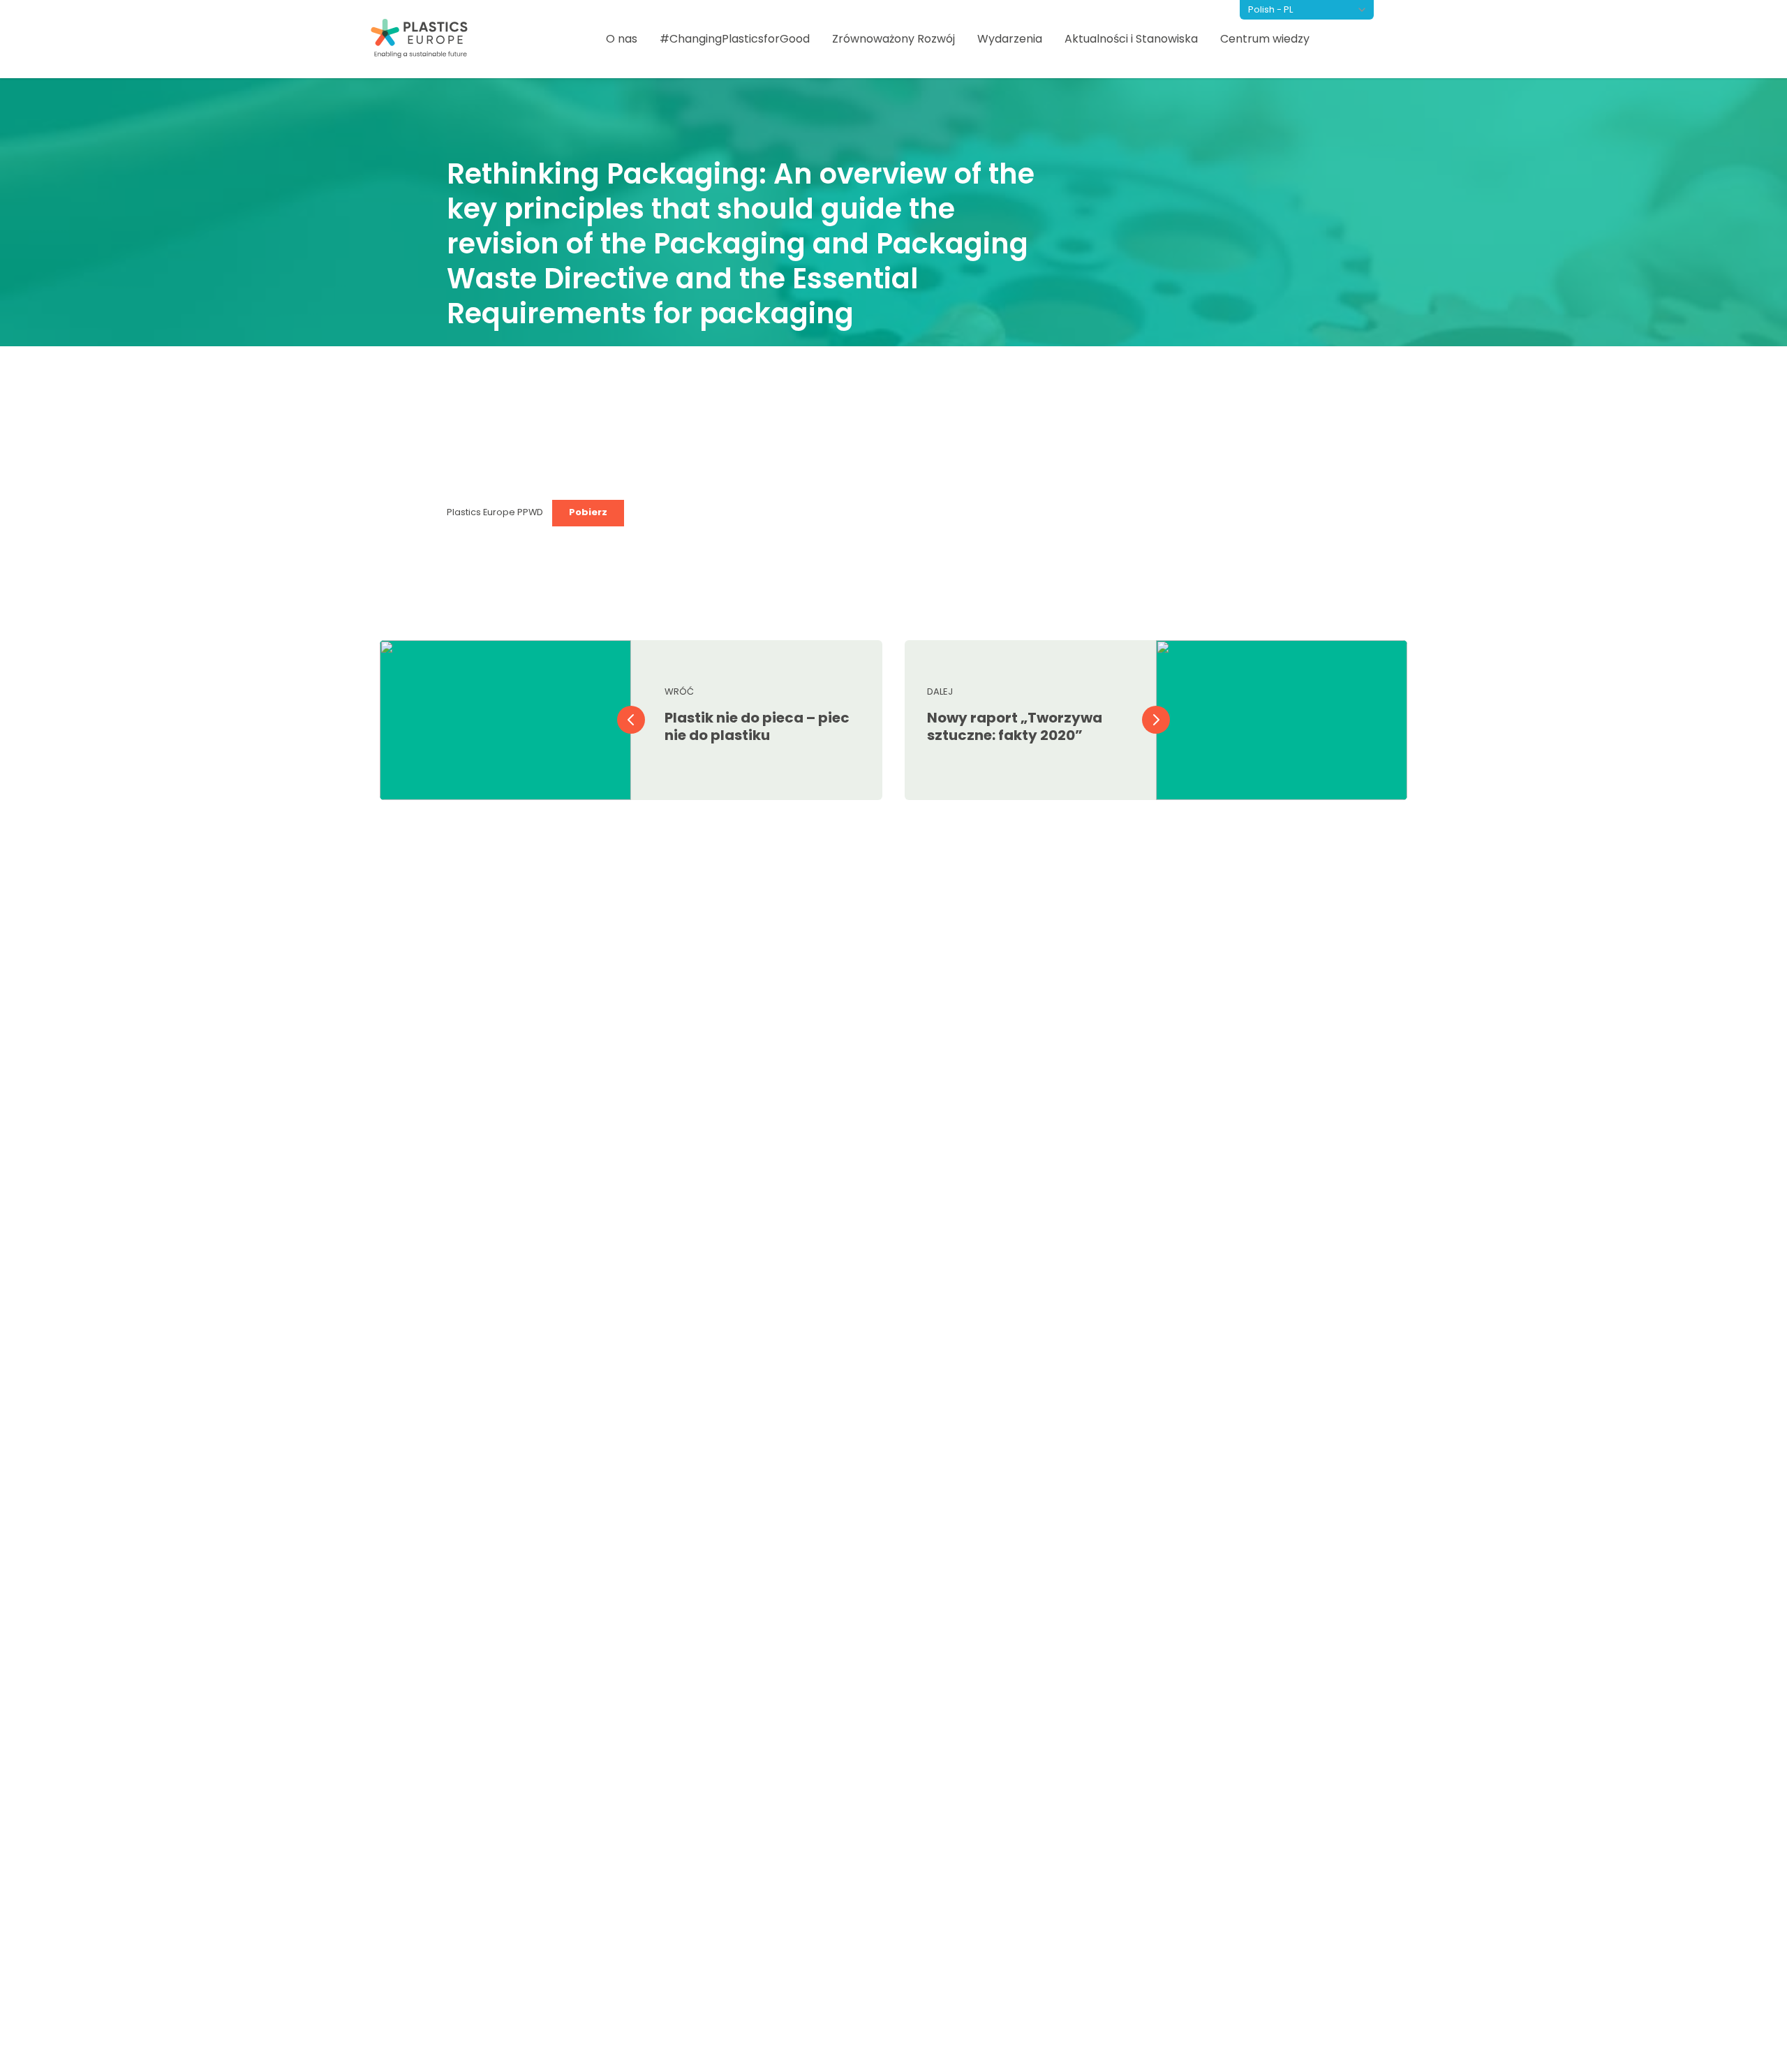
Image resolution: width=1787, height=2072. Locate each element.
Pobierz (588, 512)
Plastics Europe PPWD (496, 512)
